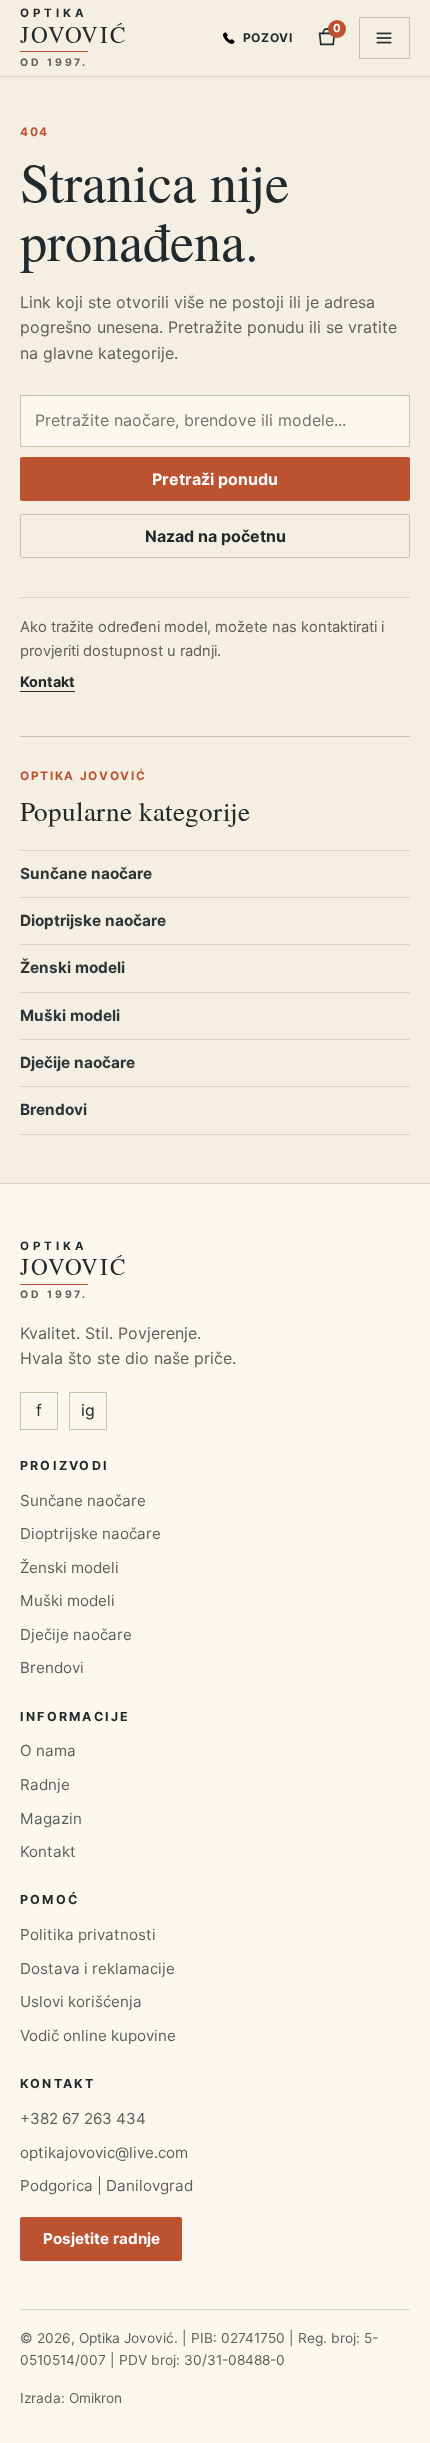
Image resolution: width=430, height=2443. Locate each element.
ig (88, 1410)
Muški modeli (70, 1015)
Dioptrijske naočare (93, 920)
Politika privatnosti (88, 1934)
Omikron (95, 2398)
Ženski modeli (72, 967)
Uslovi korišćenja (81, 2001)
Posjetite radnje (101, 2238)
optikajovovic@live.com (104, 2152)
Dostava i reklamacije (97, 1968)
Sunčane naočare (86, 873)
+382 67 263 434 (83, 2118)
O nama (48, 1750)
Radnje (45, 1784)
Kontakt (47, 681)
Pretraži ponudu (215, 479)
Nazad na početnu (215, 536)
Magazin (51, 1818)
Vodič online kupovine (98, 2035)
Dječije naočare (77, 1062)
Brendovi (53, 1109)
